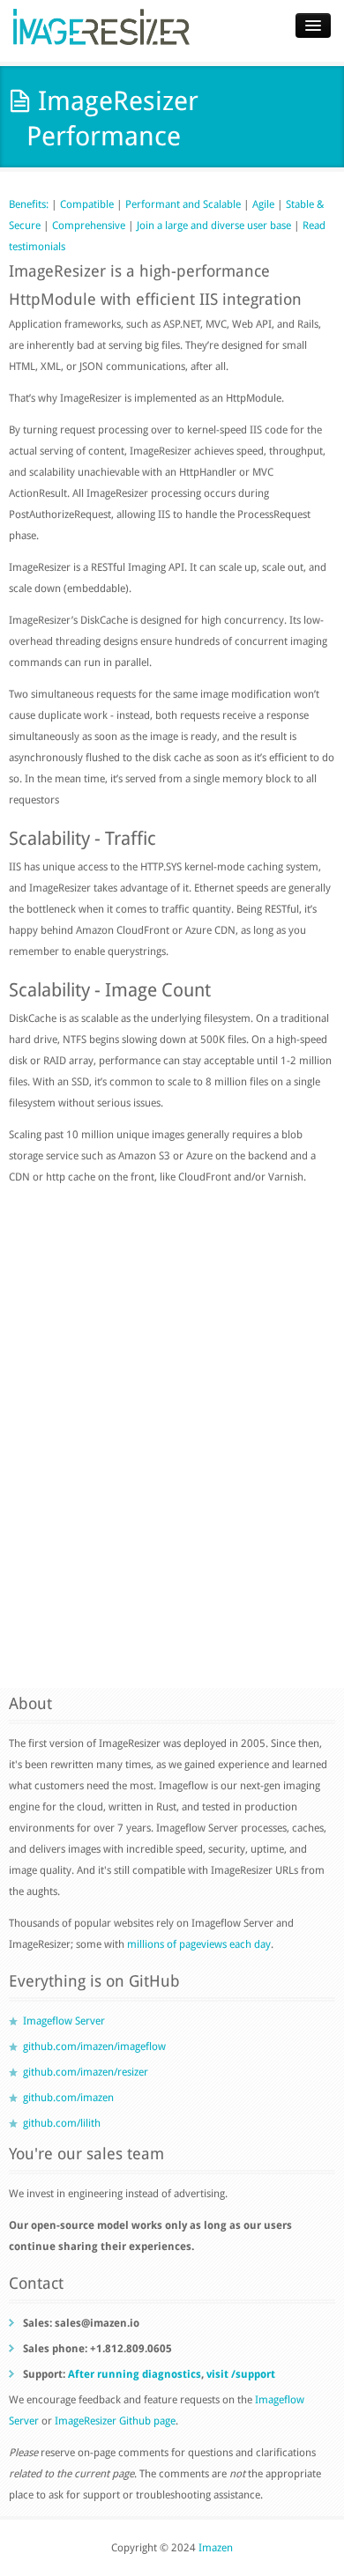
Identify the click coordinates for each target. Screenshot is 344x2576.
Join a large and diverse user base (214, 226)
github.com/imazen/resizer (86, 2072)
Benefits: (30, 204)
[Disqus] (172, 1440)
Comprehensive (89, 226)
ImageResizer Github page (115, 2421)
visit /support (241, 2374)
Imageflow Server (64, 2021)
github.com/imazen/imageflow (94, 2047)
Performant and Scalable (183, 204)
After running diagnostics (135, 2374)
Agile (263, 204)
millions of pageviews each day (199, 1944)
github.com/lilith (62, 2123)
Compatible (87, 204)
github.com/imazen (68, 2098)
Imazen (216, 2548)
